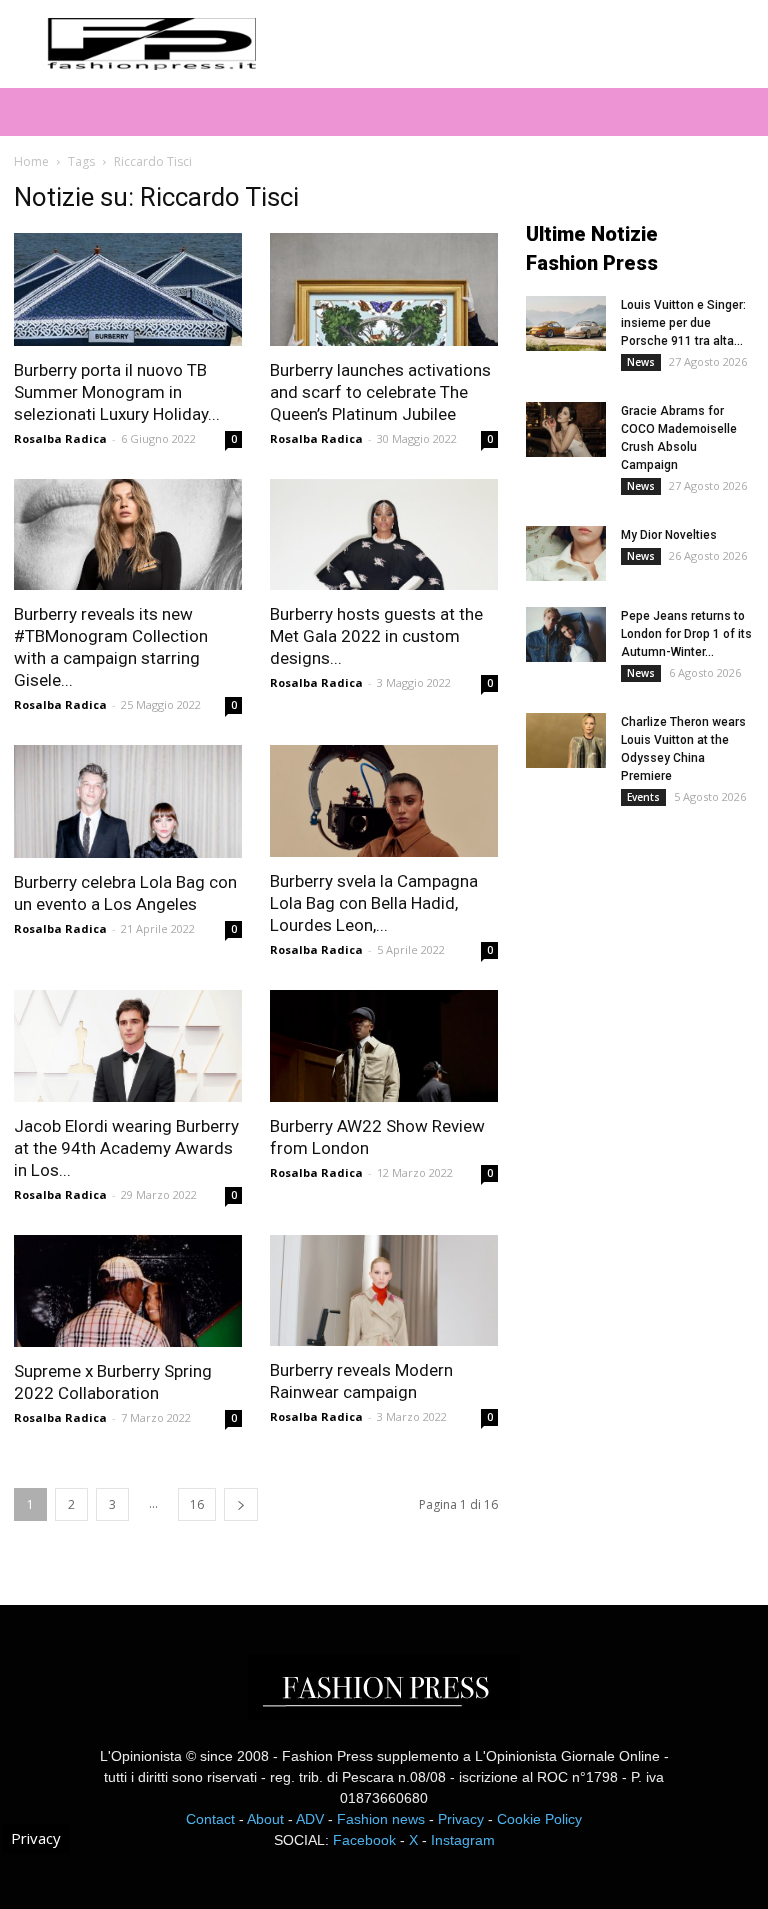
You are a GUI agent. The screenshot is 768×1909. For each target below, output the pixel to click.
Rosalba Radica (60, 438)
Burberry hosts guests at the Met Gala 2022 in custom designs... (376, 636)
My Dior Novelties (669, 535)
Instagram (463, 1840)
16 (197, 1504)
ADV (310, 1819)
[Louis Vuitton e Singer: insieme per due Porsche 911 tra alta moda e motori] (566, 323)
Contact (210, 1819)
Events (643, 797)
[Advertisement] (647, 959)
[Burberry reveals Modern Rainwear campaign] (384, 1291)
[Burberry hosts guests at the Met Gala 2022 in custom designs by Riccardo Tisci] (384, 535)
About (265, 1819)
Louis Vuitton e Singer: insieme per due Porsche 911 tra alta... (683, 323)
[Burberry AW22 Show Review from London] (384, 1046)
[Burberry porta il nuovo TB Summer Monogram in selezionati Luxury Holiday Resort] (128, 289)
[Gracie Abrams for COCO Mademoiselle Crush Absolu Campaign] (566, 429)
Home (31, 161)
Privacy (461, 1819)
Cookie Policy (539, 1819)
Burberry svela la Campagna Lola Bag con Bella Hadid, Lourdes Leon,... (374, 903)
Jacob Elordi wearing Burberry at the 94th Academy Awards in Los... (126, 1148)
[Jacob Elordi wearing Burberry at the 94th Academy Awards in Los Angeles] (128, 1046)
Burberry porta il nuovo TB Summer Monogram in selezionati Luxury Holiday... (117, 392)
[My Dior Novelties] (566, 553)
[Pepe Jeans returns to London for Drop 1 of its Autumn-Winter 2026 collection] (566, 634)
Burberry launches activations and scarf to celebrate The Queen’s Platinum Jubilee (380, 392)
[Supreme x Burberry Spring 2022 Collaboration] (128, 1291)
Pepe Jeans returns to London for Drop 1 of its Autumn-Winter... (686, 634)
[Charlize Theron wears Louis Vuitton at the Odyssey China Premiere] (566, 740)
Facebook (364, 1840)
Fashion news (381, 1819)
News (641, 362)
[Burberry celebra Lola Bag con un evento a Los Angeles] (128, 801)
